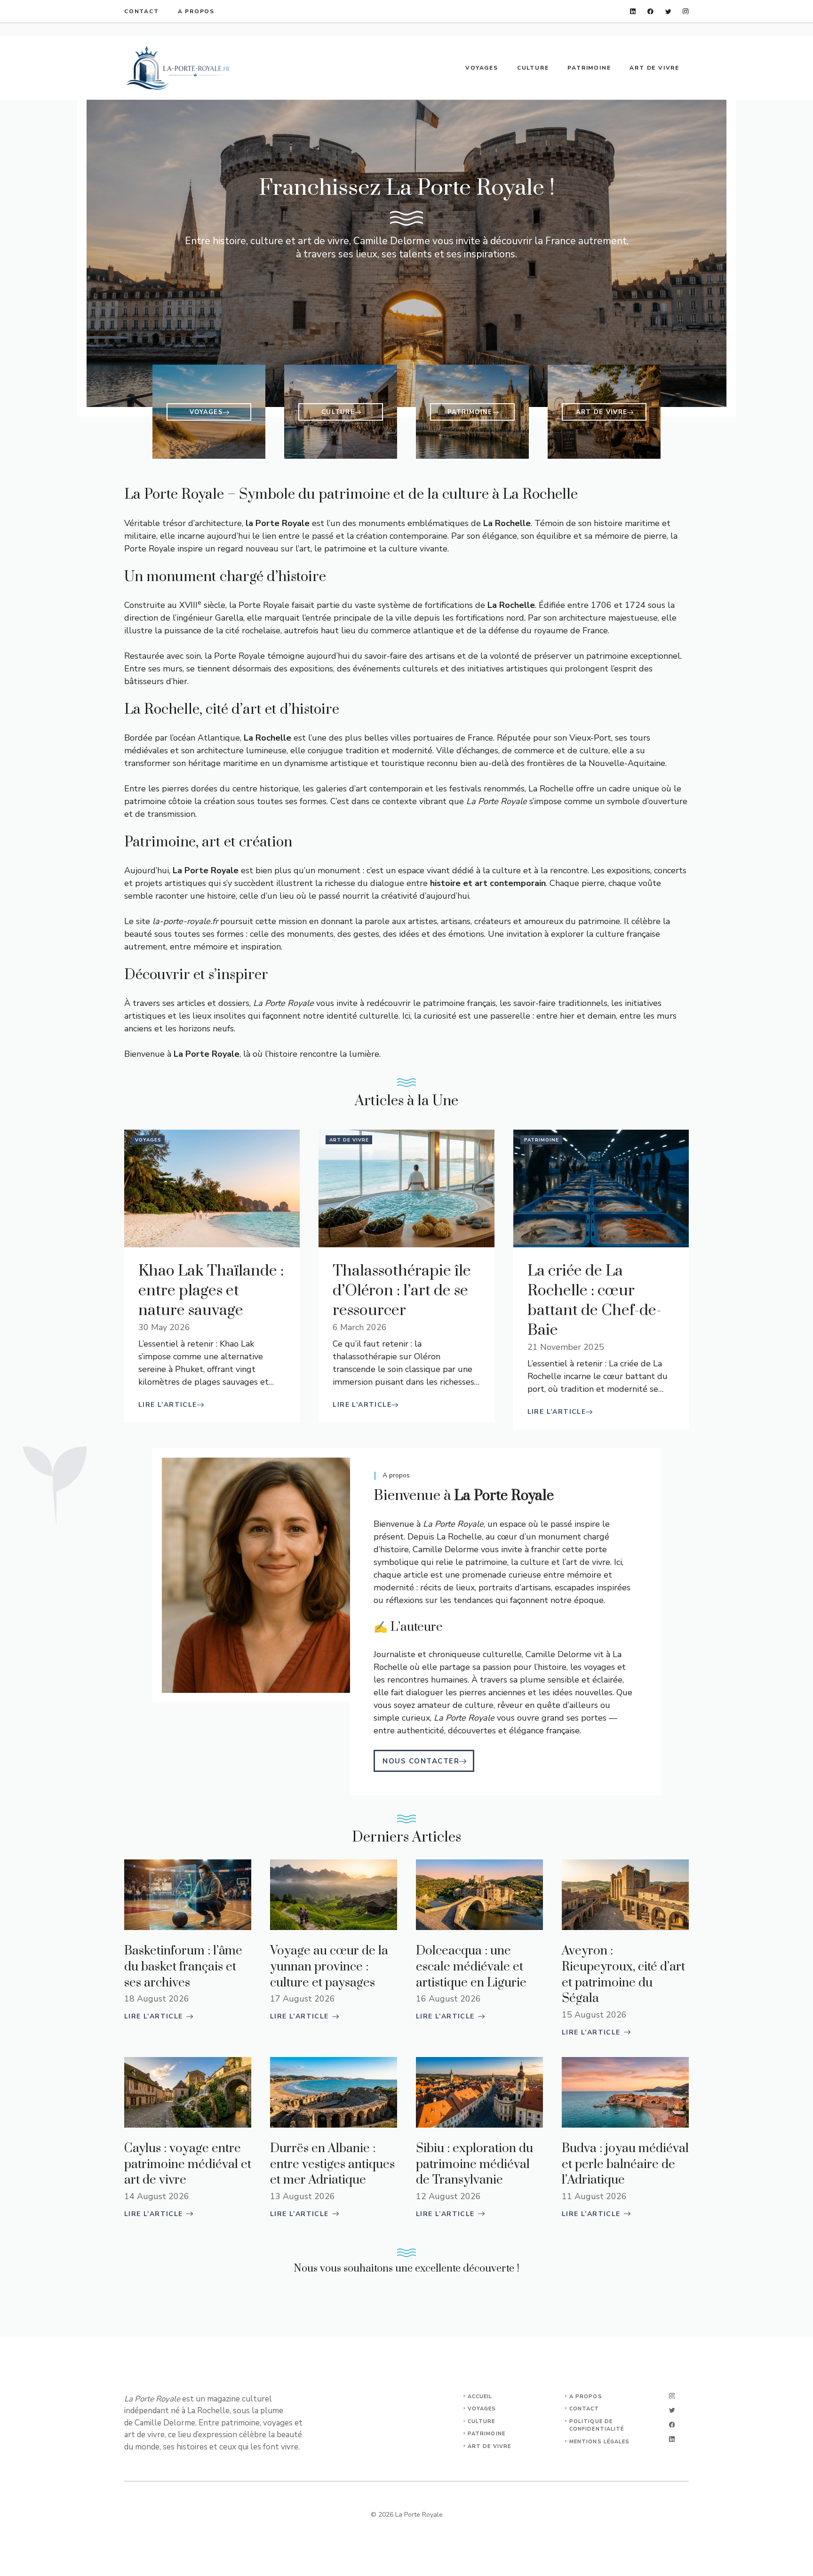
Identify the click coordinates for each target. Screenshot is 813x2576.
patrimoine (486, 2434)
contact (584, 2409)
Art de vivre (654, 68)
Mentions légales (600, 2442)
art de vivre (489, 2446)
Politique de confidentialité (597, 2425)
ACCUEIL (480, 2397)
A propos (196, 11)
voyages (482, 2409)
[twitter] (668, 12)
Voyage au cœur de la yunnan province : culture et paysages (329, 1967)
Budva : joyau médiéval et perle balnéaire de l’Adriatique (625, 2164)
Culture (533, 68)
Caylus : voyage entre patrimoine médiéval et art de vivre (188, 2164)
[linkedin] (633, 12)
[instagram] (686, 12)
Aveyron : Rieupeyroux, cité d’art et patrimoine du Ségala (623, 1975)
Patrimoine (589, 68)
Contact (142, 11)
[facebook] (650, 12)
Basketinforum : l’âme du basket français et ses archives (183, 1967)
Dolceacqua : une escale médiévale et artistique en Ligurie (471, 1967)
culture (482, 2421)
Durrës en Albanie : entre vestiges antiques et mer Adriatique (332, 2164)
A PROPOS (586, 2397)
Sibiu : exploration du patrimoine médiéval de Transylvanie (474, 2164)
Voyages (482, 68)
